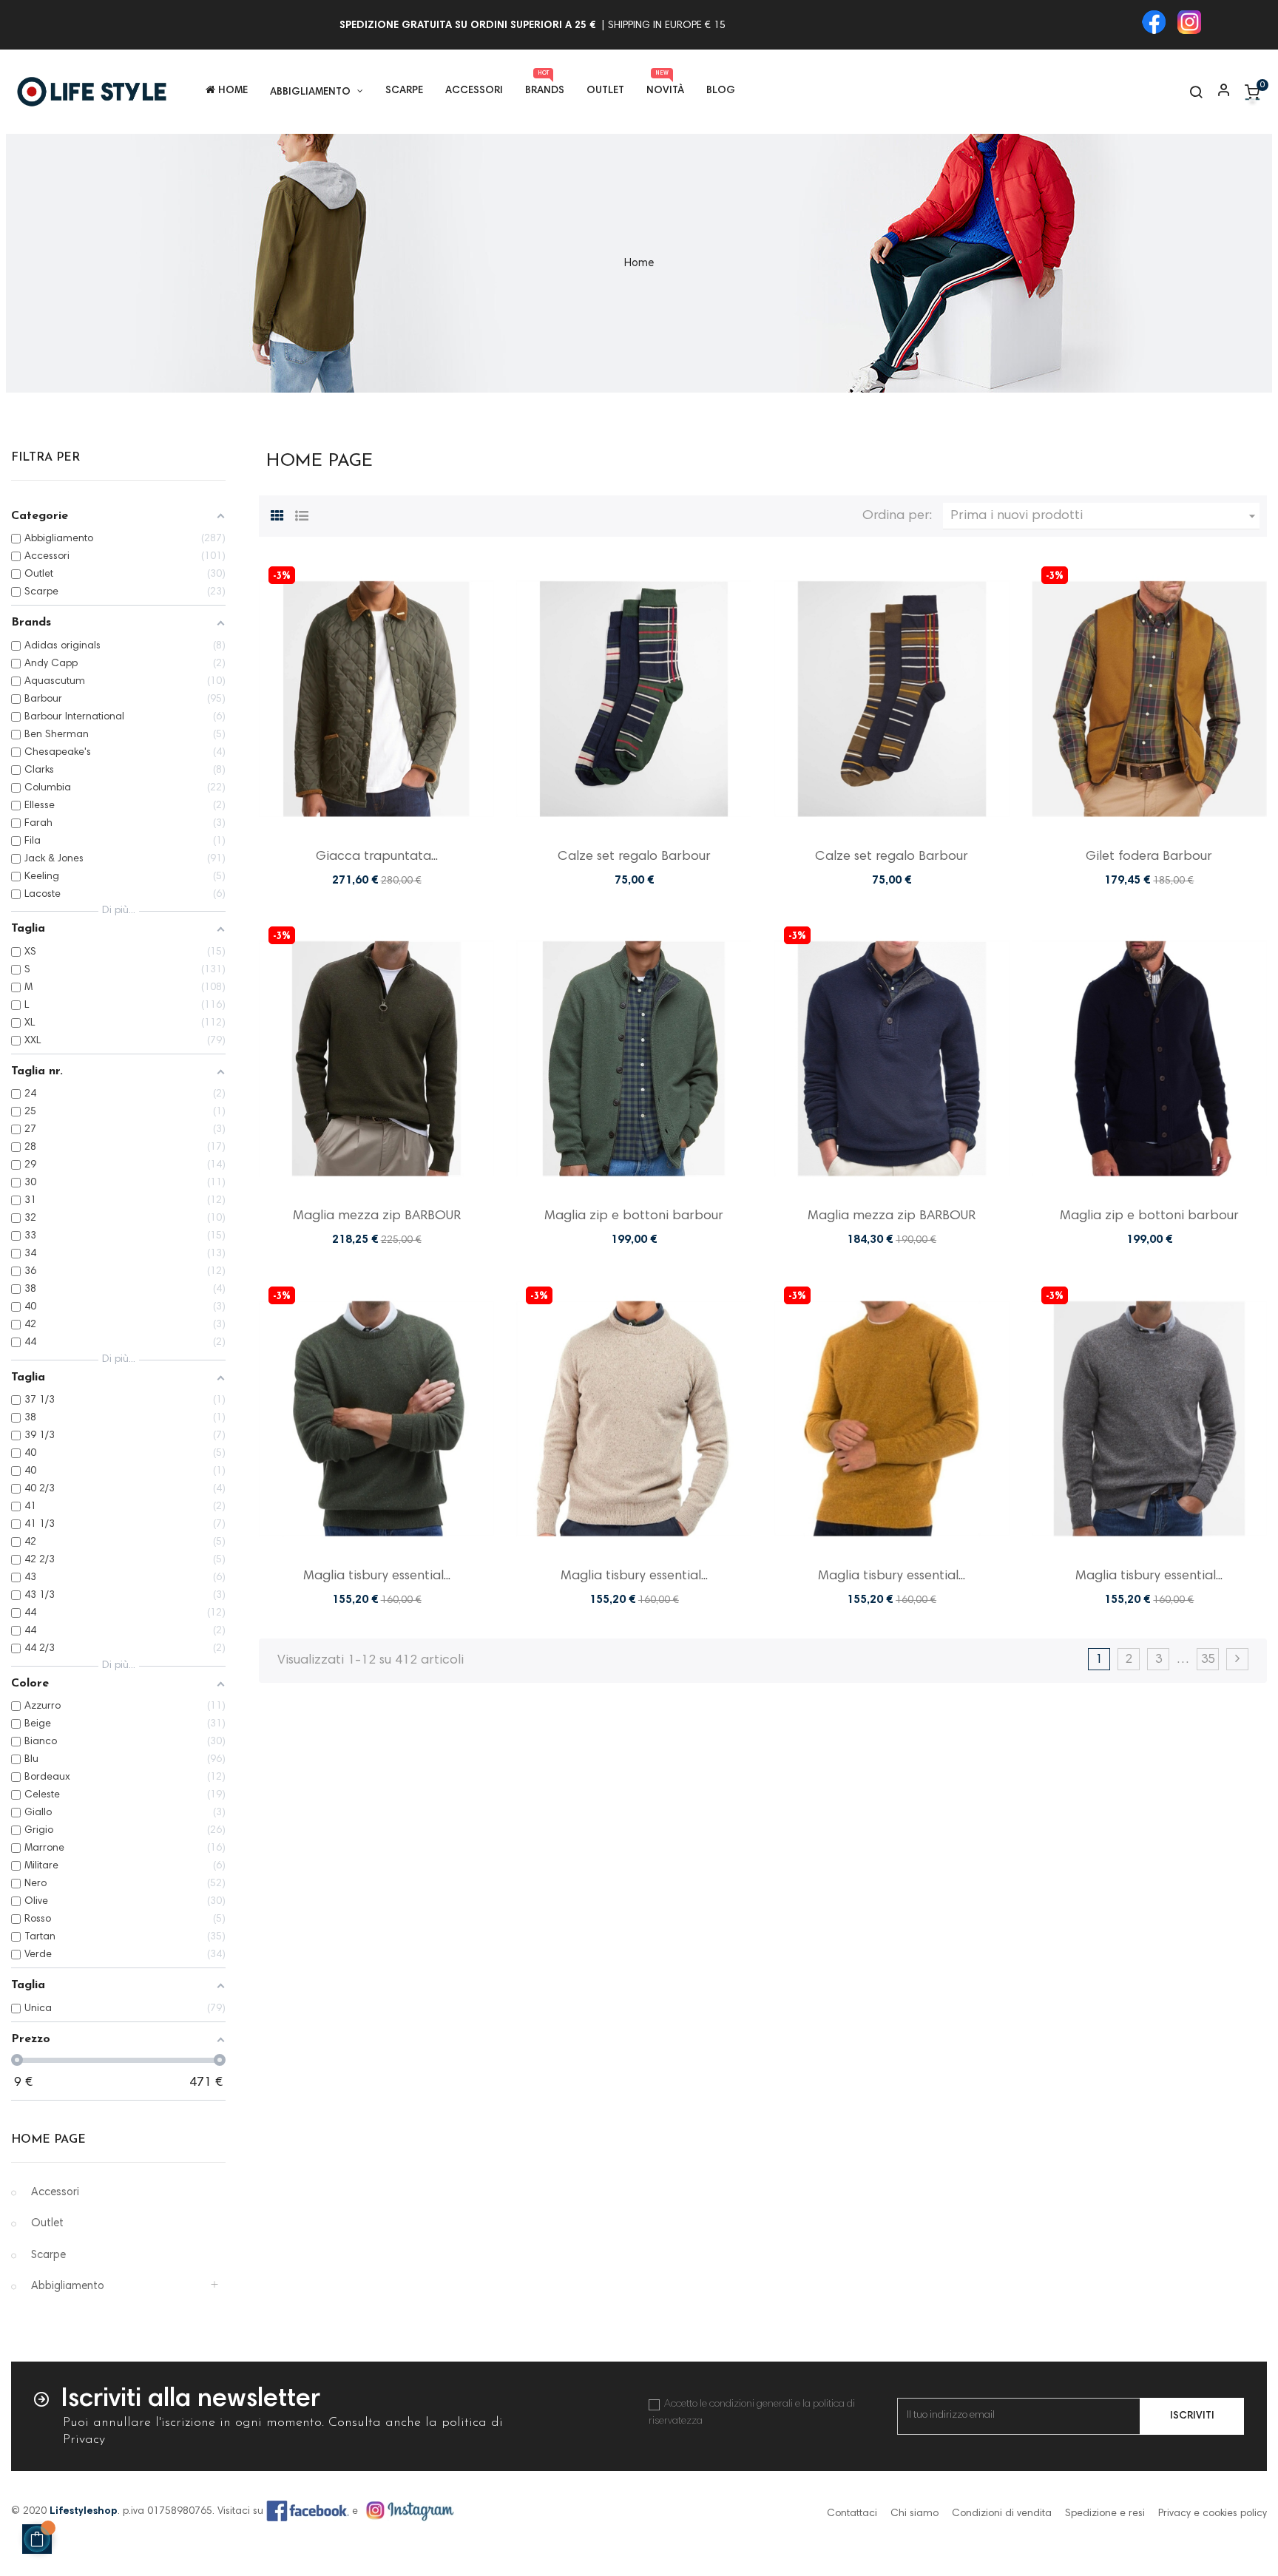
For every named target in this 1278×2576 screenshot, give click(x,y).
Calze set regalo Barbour (634, 857)
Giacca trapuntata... (377, 857)
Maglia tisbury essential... (377, 1576)
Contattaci (852, 2514)
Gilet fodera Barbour (1149, 857)
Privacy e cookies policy (1213, 2514)
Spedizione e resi (1105, 2514)
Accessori (55, 2193)
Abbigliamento (68, 2287)
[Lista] (302, 514)
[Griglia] (277, 514)
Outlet (47, 2224)
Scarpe (48, 2255)
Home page (48, 2140)
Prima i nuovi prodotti (1105, 516)
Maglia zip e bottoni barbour (634, 1216)
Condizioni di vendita (1002, 2514)
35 (1208, 1660)
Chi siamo (914, 2514)
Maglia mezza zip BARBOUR (377, 1216)
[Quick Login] (1217, 92)
